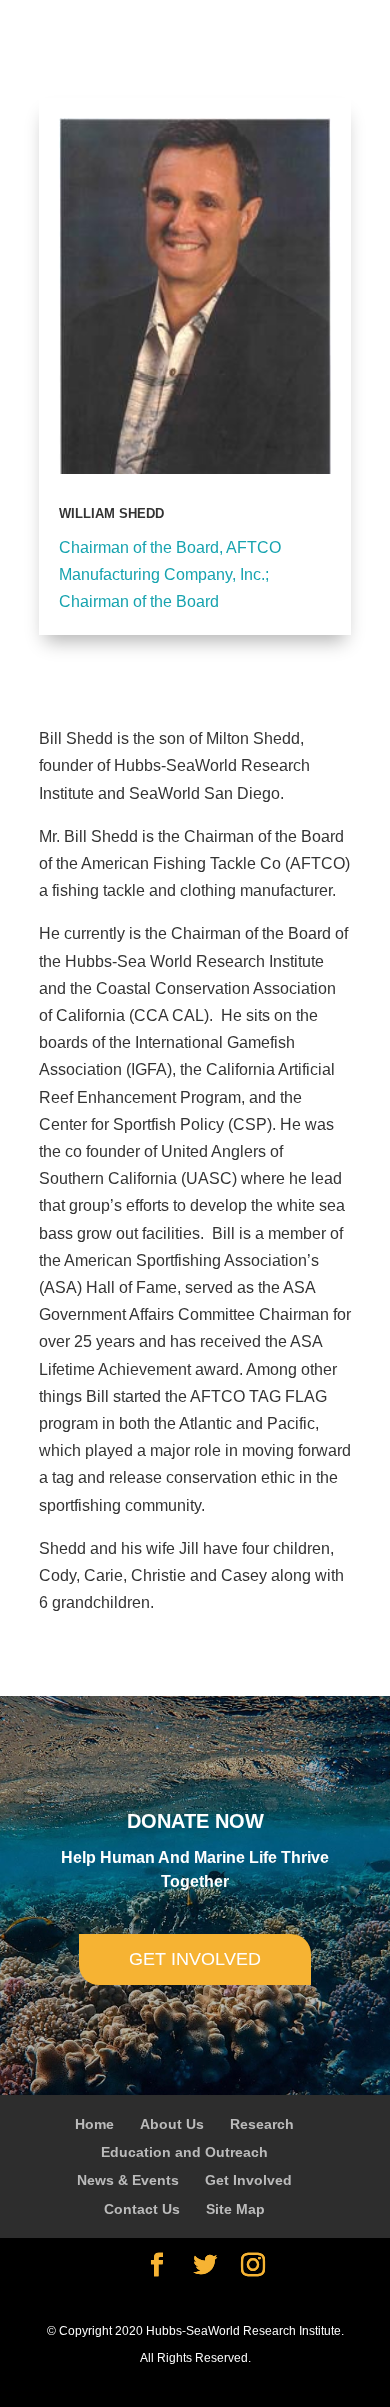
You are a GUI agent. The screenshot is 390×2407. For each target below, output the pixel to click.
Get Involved (248, 2180)
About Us (172, 2124)
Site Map (235, 2209)
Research (262, 2124)
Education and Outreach (184, 2152)
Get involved (195, 1959)
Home (94, 2124)
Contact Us (142, 2209)
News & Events (128, 2180)
